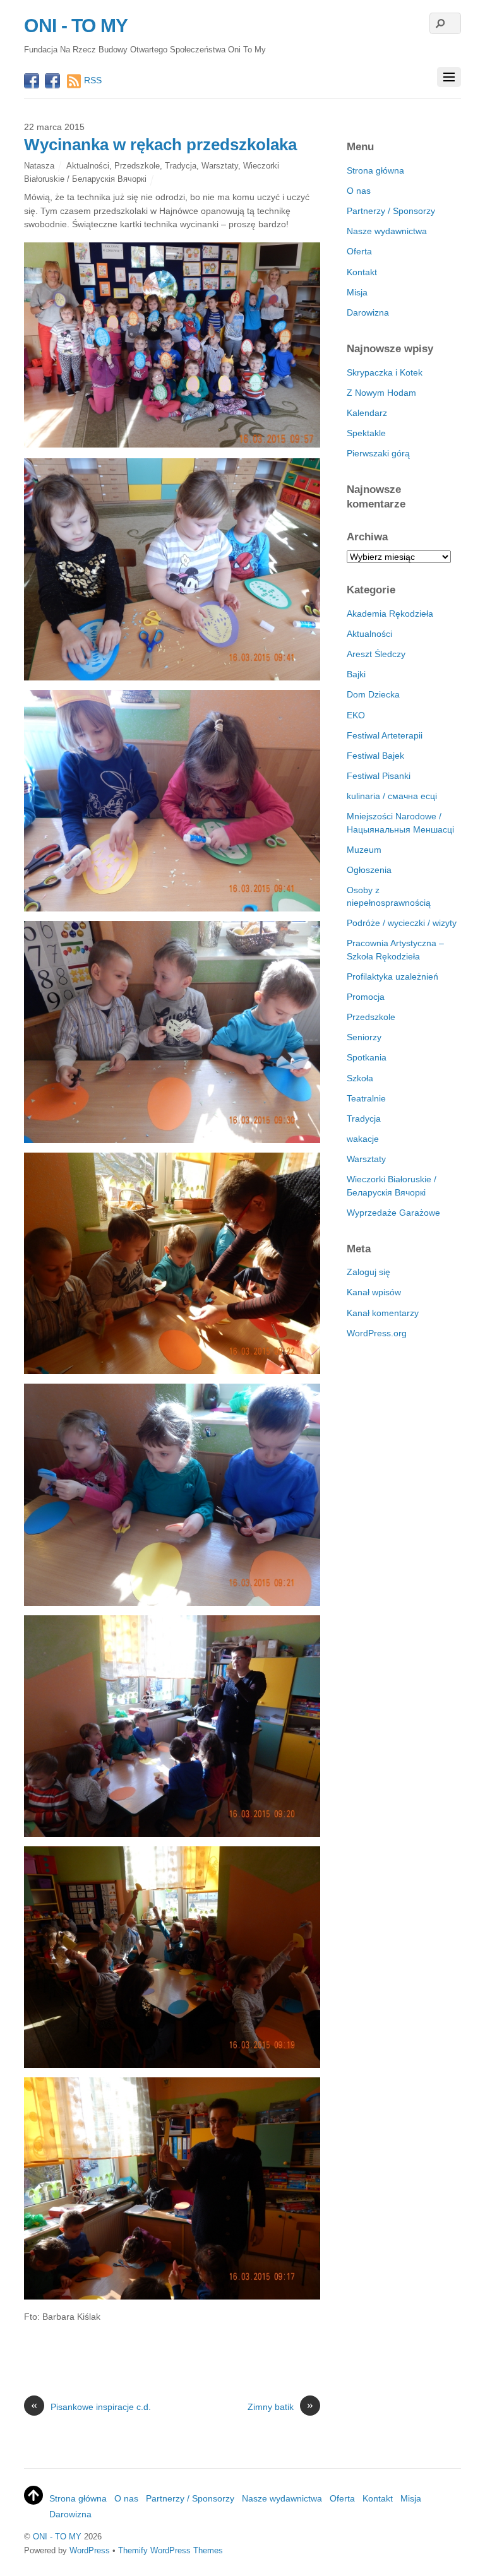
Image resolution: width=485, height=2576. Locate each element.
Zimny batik (280, 2406)
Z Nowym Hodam (381, 393)
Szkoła (360, 1078)
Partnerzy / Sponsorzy (391, 211)
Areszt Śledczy (376, 654)
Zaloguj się (368, 1272)
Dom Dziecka (373, 694)
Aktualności (88, 166)
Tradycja (181, 166)
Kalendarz (367, 413)
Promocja (366, 997)
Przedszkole (137, 166)
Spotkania (367, 1057)
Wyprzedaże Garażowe (393, 1213)
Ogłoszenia (369, 870)
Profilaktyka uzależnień (392, 976)
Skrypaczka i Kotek (385, 372)
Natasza (39, 166)
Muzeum (364, 850)
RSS (93, 80)
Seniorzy (364, 1037)
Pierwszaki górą (378, 453)
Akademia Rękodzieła (390, 614)
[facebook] (32, 82)
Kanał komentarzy (383, 1313)
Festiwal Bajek (375, 756)
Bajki (356, 674)
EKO (356, 715)
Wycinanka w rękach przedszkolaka (160, 145)
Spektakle (366, 433)
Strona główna (375, 170)
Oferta (359, 251)
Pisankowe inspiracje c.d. (91, 2406)
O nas (359, 191)
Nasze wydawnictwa (387, 231)
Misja (357, 292)
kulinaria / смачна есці (392, 796)
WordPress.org (377, 1333)
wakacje (363, 1139)
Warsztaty (220, 166)
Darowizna (368, 312)
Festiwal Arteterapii (385, 735)
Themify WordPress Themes (171, 2550)
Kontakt (362, 272)
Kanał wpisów (374, 1292)
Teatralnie (366, 1098)
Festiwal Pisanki (379, 776)
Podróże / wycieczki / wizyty (402, 923)
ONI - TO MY (57, 2537)
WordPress (90, 2550)
